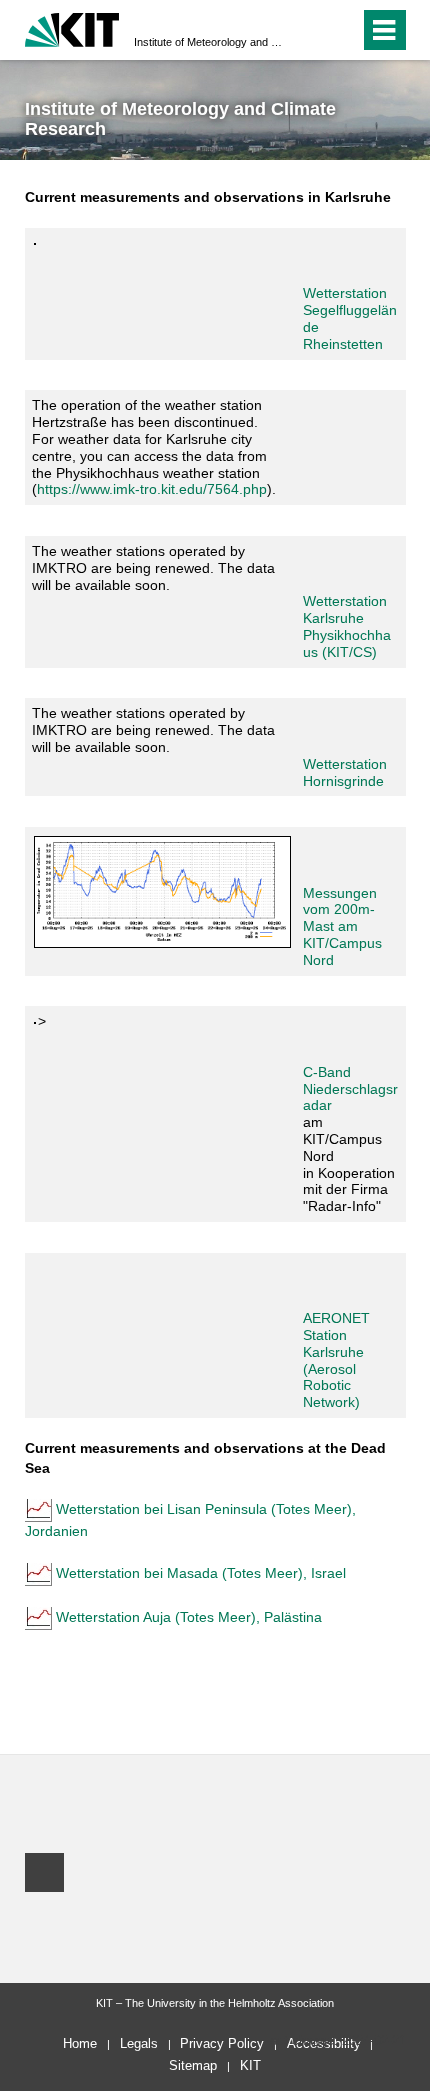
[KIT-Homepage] (72, 27)
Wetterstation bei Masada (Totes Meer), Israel (201, 1573)
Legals (139, 2043)
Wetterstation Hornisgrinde (345, 772)
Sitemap (193, 2065)
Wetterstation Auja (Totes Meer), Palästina (189, 1617)
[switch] (308, 30)
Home (80, 2043)
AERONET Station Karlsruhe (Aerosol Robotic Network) (336, 1360)
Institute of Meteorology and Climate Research (209, 42)
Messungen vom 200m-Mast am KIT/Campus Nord (342, 926)
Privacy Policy (222, 2043)
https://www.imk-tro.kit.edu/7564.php (152, 489)
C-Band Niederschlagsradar (350, 1089)
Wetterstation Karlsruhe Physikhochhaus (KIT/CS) (347, 626)
